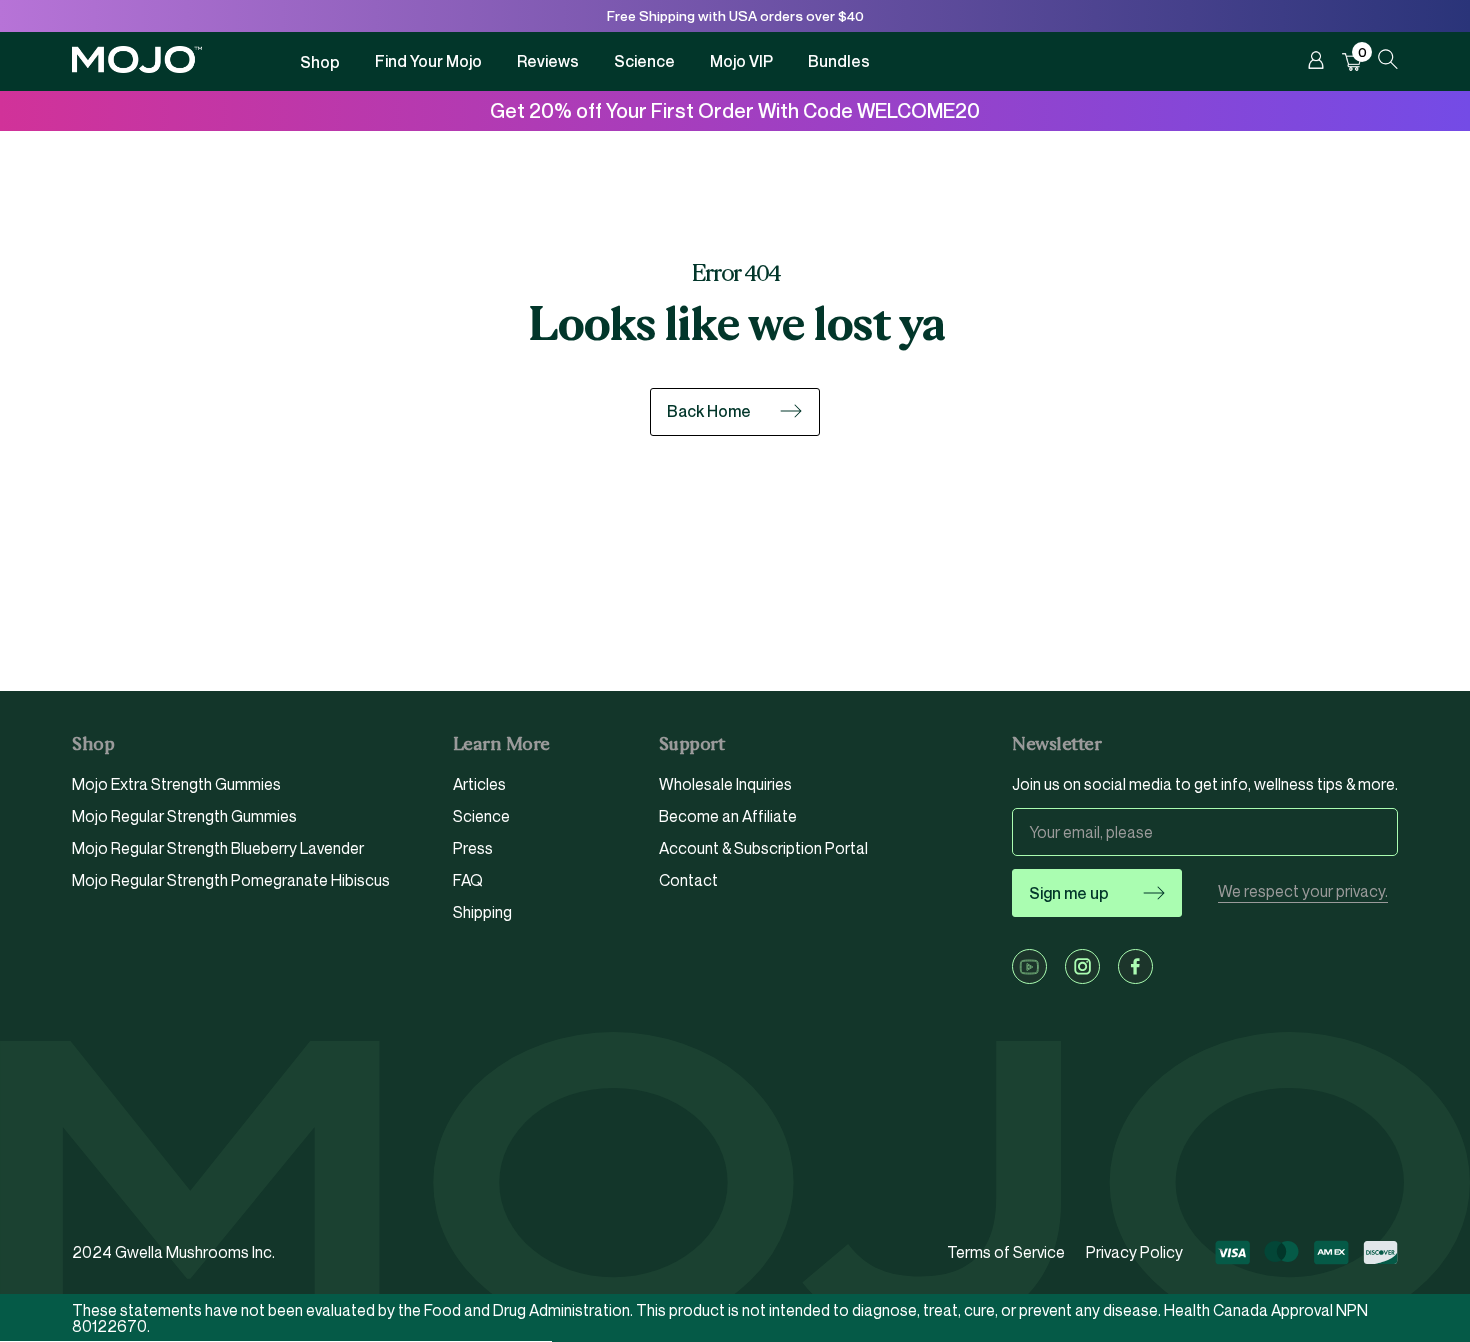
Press (473, 848)
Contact (688, 880)
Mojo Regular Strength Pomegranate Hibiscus (231, 880)
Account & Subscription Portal (763, 848)
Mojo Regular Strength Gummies (184, 816)
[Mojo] (137, 67)
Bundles (839, 61)
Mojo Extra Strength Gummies (176, 785)
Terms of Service (1006, 1252)
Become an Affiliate (728, 816)
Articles (479, 785)
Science (644, 61)
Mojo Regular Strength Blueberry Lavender (218, 848)
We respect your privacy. (1303, 892)
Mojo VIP (741, 61)
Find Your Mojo (428, 61)
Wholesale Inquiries (725, 785)
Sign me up (1069, 893)
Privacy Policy (1134, 1252)
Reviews (548, 61)
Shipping (482, 912)
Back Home (709, 411)
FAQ (468, 880)
